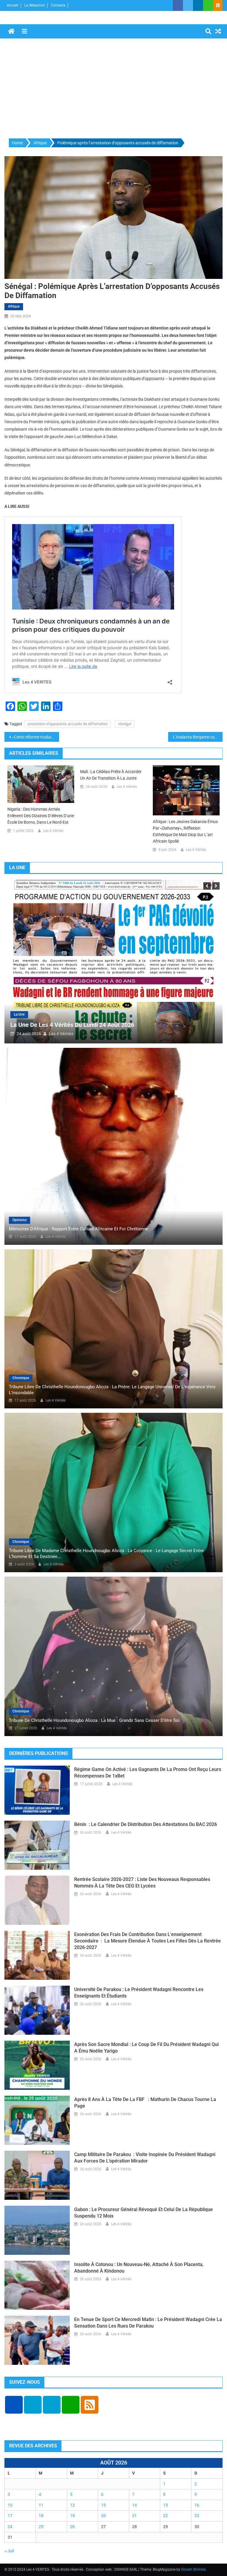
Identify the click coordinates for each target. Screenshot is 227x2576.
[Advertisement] (113, 89)
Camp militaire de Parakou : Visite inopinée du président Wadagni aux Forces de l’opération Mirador (145, 2158)
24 (10, 2527)
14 (134, 2505)
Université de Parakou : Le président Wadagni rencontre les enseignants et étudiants (139, 1993)
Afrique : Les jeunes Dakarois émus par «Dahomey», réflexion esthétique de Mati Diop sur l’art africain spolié (185, 831)
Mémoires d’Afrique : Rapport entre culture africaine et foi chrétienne (78, 1229)
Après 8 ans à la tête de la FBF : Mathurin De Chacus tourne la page (145, 2103)
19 (72, 2516)
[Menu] (25, 31)
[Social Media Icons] (14, 2405)
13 (103, 2505)
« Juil (9, 2551)
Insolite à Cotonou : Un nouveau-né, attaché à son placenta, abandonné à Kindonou (139, 2268)
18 (41, 2516)
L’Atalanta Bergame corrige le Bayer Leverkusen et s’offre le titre (198, 737)
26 (72, 2527)
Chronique (21, 1378)
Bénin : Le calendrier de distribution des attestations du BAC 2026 (146, 1824)
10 (10, 2505)
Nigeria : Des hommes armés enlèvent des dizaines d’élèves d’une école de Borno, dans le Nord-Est (41, 816)
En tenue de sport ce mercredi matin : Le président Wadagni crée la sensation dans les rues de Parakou (148, 2323)
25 (41, 2527)
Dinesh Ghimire (193, 2569)
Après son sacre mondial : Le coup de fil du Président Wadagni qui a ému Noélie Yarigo (146, 2048)
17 (10, 2516)
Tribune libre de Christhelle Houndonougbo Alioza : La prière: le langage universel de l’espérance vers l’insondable (112, 1390)
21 (134, 2516)
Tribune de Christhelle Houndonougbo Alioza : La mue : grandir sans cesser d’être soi (94, 1720)
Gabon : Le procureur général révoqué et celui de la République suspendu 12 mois (144, 2213)
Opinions (20, 1220)
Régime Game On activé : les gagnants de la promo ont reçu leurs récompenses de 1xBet (148, 1773)
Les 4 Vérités (53, 831)
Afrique (14, 306)
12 (72, 2505)
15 (166, 2505)
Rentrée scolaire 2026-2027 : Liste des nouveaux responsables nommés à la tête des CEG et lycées (142, 1883)
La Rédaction (35, 5)
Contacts (58, 5)
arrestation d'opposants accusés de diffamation (68, 724)
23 (197, 2516)
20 (103, 2516)
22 (166, 2516)
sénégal (125, 724)
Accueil (13, 5)
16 (197, 2505)
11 (41, 2505)
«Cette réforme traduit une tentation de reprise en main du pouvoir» (36, 737)
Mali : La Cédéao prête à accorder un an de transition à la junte (111, 775)
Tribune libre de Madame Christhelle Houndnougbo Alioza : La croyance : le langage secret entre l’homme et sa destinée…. (106, 1554)
